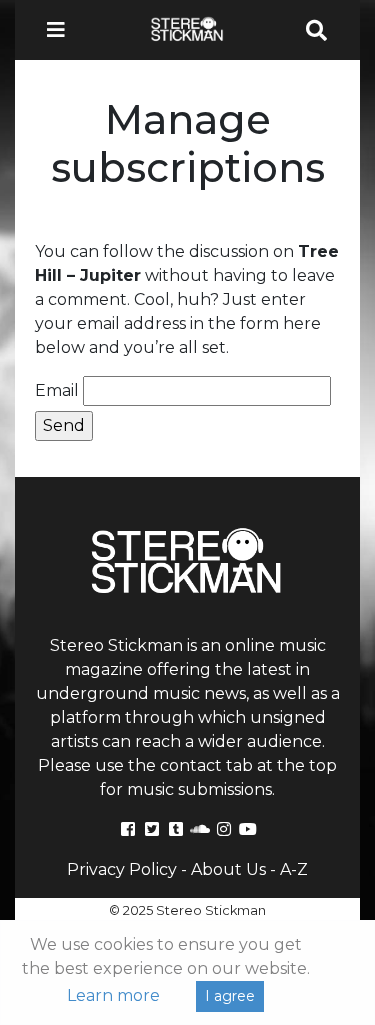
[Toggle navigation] (62, 30)
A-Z (294, 869)
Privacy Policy (122, 869)
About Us (228, 869)
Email (57, 390)
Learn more (113, 995)
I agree (230, 996)
